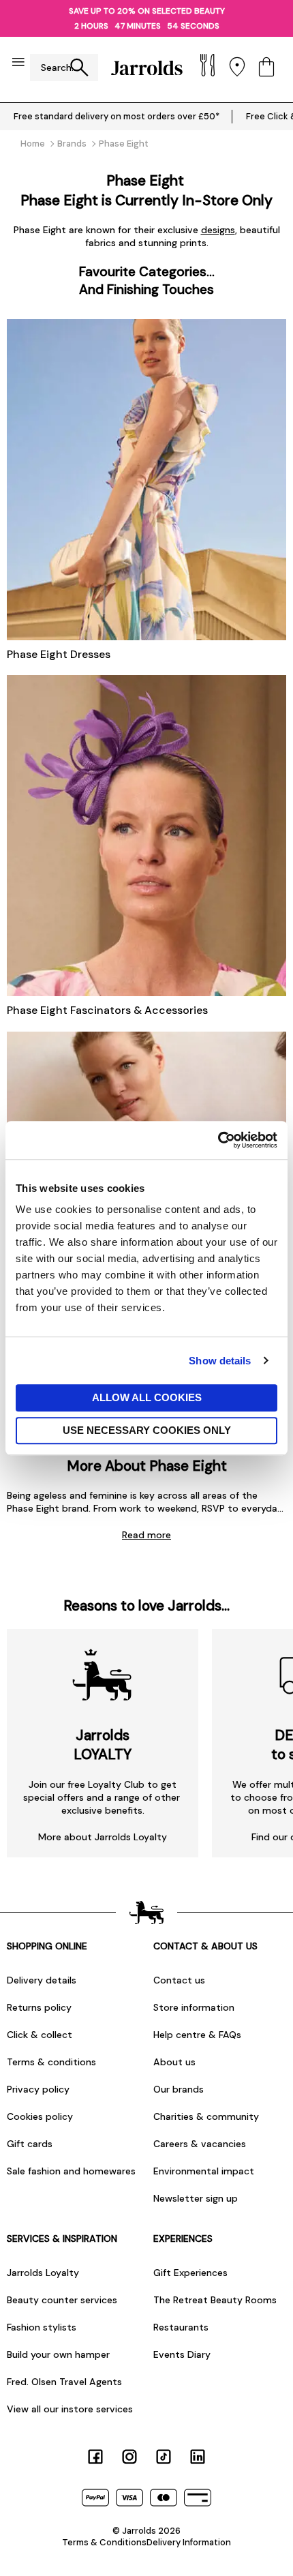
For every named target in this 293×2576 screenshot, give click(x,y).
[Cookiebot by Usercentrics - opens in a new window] (218, 1140)
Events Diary (182, 2354)
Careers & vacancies (200, 2144)
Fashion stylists (42, 2327)
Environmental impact (204, 2171)
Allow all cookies (147, 1397)
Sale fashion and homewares (71, 2171)
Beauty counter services (62, 2300)
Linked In (198, 2457)
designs (218, 230)
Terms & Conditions (104, 2542)
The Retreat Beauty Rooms (215, 2300)
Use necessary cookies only (147, 1430)
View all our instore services (70, 2409)
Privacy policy (38, 2089)
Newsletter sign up (196, 2198)
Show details (220, 1361)
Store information (194, 2007)
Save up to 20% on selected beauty (147, 11)
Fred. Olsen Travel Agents (64, 2382)
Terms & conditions (51, 2062)
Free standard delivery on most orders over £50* (117, 116)
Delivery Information (189, 2542)
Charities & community (206, 2116)
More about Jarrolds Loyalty (103, 1837)
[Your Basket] (266, 68)
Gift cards (30, 2144)
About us (174, 2062)
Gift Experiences (190, 2273)
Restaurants (181, 2327)
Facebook (95, 2457)
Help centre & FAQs (197, 2035)
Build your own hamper (58, 2354)
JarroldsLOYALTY (103, 1745)
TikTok (164, 2457)
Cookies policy (40, 2116)
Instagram (129, 2457)
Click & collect (40, 2035)
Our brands (179, 2089)
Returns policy (39, 2007)
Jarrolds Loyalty (43, 2273)
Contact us (179, 1980)
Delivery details (42, 1980)
